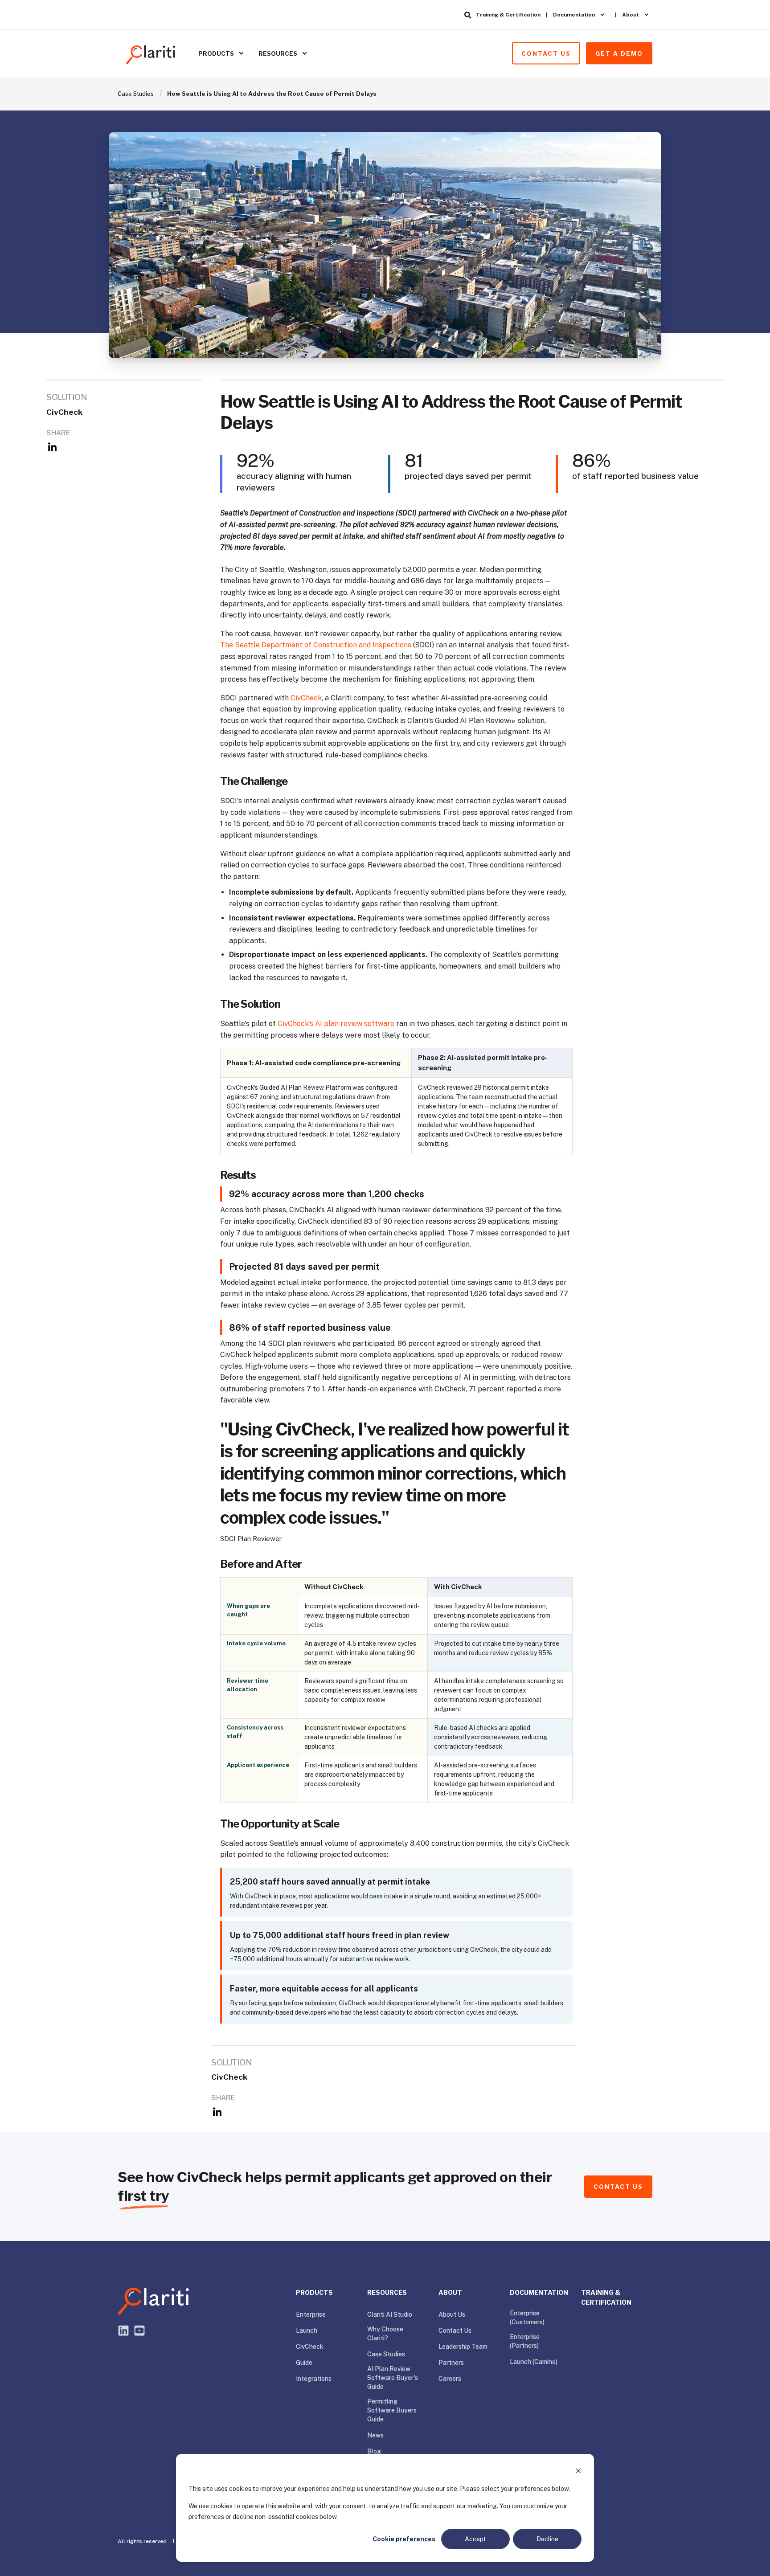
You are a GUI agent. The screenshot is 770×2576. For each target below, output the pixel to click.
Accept (475, 2539)
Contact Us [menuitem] (455, 2331)
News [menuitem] (375, 2435)
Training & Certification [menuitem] (508, 15)
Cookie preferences (404, 2539)
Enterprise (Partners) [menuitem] (525, 2341)
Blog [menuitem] (374, 2451)
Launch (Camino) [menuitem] (534, 2362)
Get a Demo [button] (619, 53)
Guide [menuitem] (304, 2363)
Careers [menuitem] (450, 2379)
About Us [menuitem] (452, 2314)
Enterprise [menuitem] (311, 2314)
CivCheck (306, 698)
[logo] (153, 2302)
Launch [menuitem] (307, 2331)
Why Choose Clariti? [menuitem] (385, 2334)
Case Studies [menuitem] (386, 2354)
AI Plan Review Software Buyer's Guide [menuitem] (393, 2378)
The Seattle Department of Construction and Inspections (316, 645)
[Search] (468, 15)
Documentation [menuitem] (574, 15)
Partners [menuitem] (451, 2363)
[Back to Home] (151, 53)
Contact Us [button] (546, 53)
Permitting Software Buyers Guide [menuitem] (392, 2410)
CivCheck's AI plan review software (336, 1024)
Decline (547, 2539)
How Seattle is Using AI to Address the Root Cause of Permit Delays (272, 94)
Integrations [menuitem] (314, 2379)
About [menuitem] (631, 15)
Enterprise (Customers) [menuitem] (527, 2318)
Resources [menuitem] (278, 53)
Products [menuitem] (216, 53)
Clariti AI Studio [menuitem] (390, 2314)
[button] (18, 2558)
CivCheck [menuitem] (310, 2347)
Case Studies (136, 94)
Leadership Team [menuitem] (463, 2347)
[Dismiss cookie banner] (578, 2472)
